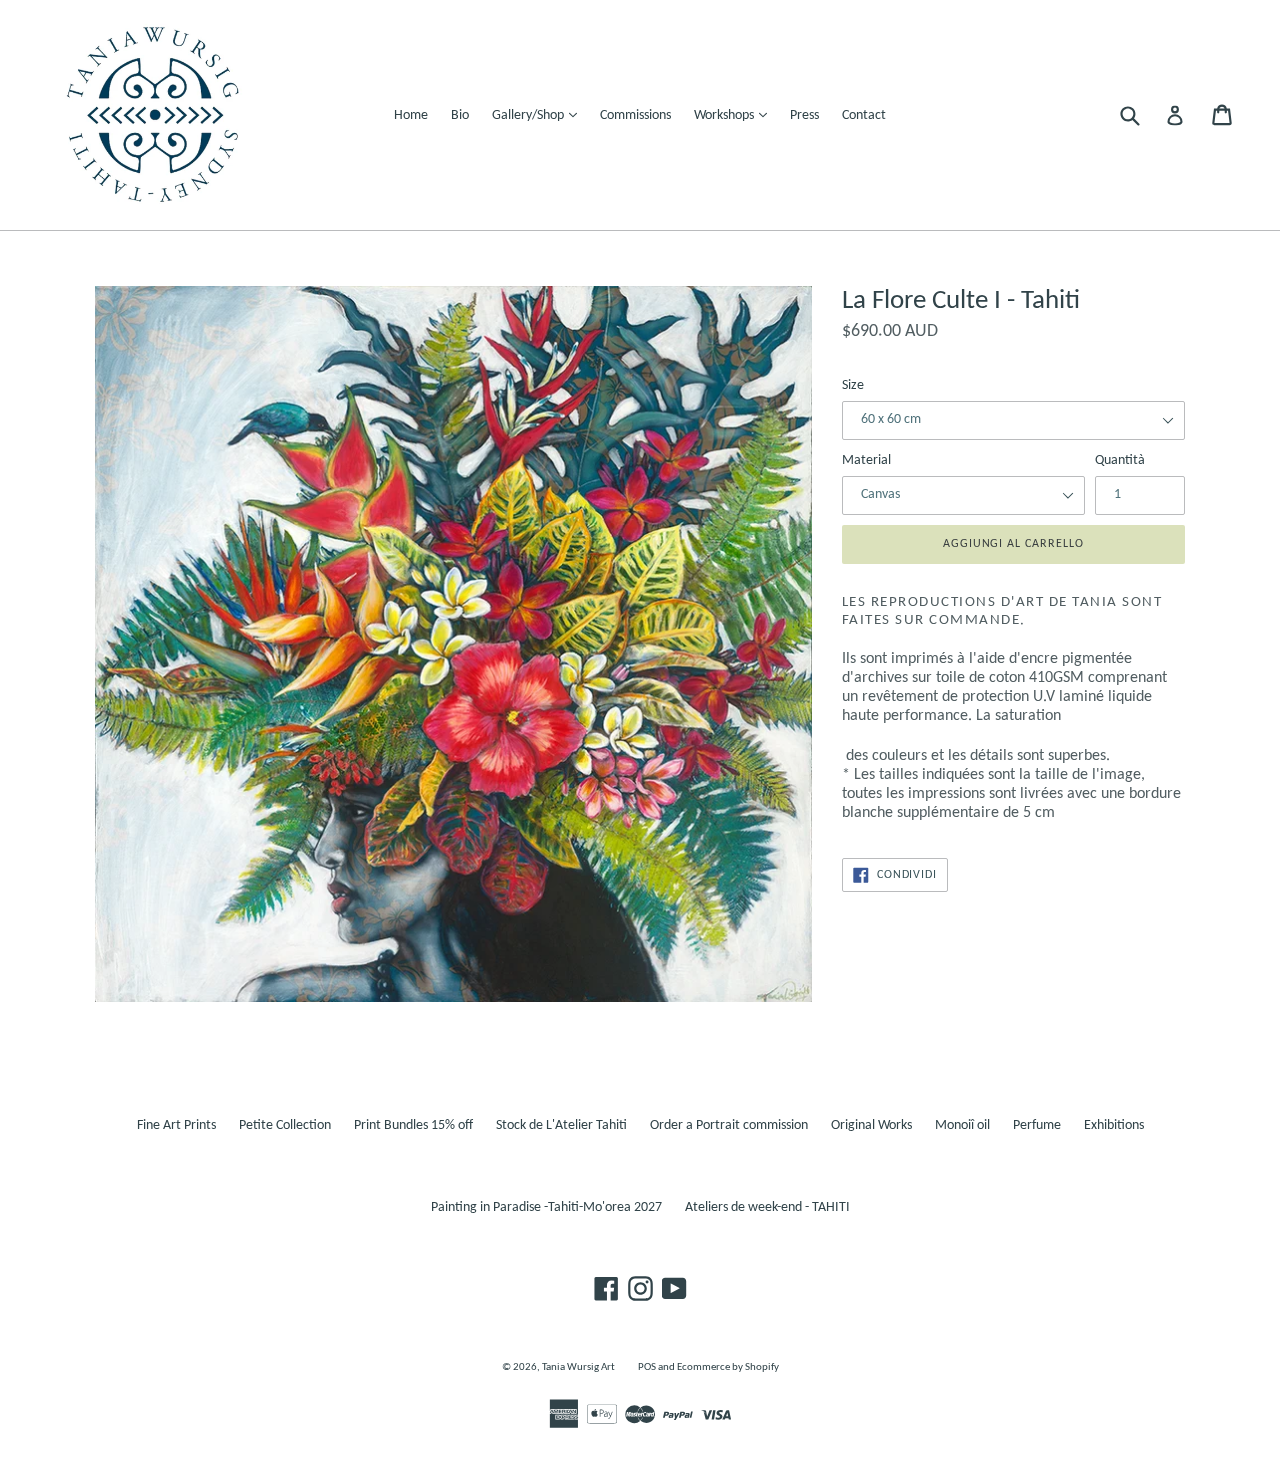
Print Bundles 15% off (413, 1125)
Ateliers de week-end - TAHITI (767, 1207)
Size (853, 385)
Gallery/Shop (539, 115)
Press (804, 115)
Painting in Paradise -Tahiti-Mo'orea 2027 (546, 1207)
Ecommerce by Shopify (728, 1367)
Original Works (871, 1125)
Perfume (1037, 1125)
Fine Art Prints (176, 1125)
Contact (864, 115)
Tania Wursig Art (578, 1367)
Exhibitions (1114, 1125)
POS (647, 1367)
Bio (460, 115)
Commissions (635, 115)
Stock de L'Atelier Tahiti (561, 1125)
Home (411, 115)
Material (866, 460)
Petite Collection (285, 1125)
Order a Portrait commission (729, 1125)
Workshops (735, 115)
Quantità (1120, 460)
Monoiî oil (962, 1125)
